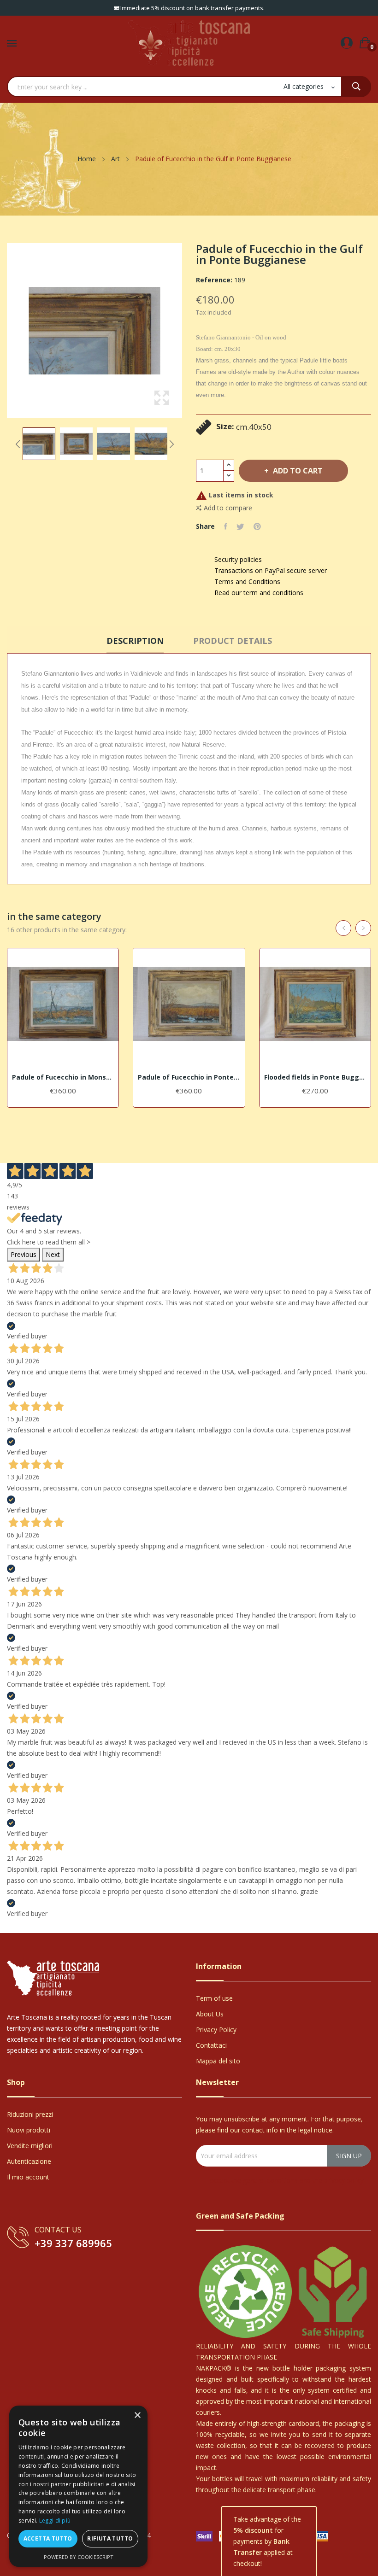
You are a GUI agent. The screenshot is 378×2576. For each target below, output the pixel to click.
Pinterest (257, 526)
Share (226, 526)
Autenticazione (29, 2161)
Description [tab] (135, 641)
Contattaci (211, 2045)
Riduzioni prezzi (30, 2114)
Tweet (240, 526)
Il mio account (28, 2177)
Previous (18, 444)
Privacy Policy (216, 2030)
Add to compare (228, 508)
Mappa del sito (218, 2061)
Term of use (214, 1998)
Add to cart (298, 471)
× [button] (137, 2415)
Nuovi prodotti (29, 2130)
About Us (210, 2014)
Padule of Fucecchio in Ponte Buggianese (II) (189, 1077)
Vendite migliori (30, 2146)
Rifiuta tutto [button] (110, 2538)
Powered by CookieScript (79, 2557)
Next (171, 444)
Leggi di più (55, 2521)
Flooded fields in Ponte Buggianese (315, 1077)
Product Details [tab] (233, 641)
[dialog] (78, 2486)
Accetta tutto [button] (48, 2538)
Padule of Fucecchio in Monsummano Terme (63, 1077)
